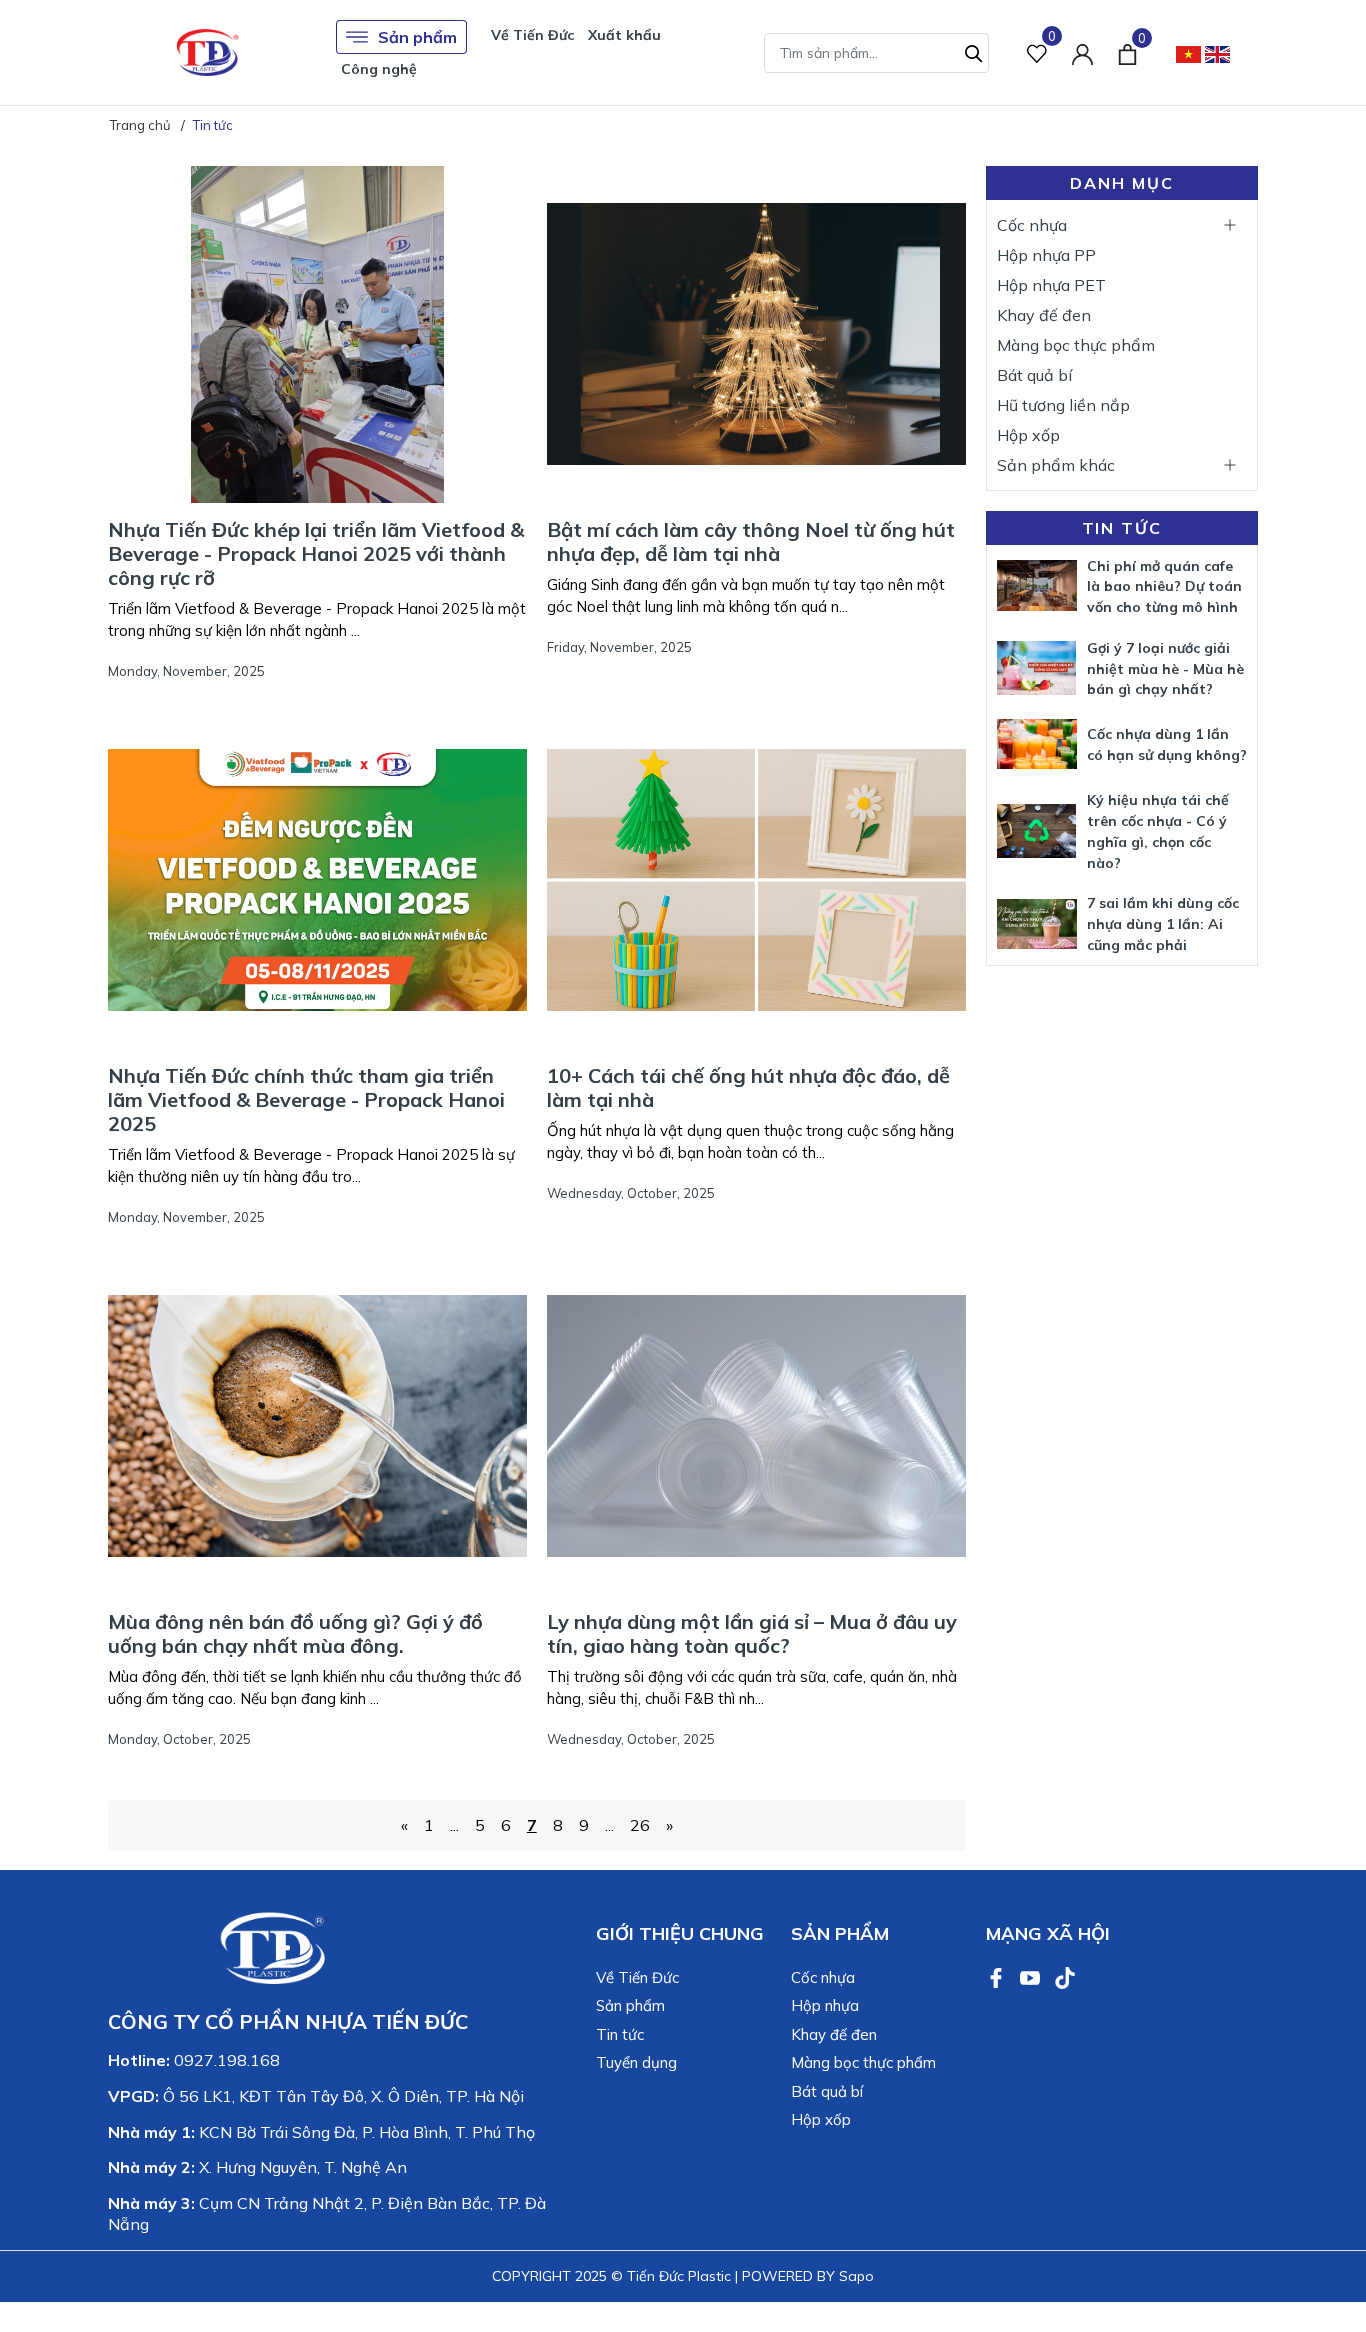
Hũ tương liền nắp (1063, 405)
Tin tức (1122, 528)
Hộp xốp (1028, 435)
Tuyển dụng (636, 2062)
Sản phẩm (417, 37)
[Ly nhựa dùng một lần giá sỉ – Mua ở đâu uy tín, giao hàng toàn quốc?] (756, 1426)
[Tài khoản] (1082, 52)
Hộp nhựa (825, 2005)
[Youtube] (1032, 1976)
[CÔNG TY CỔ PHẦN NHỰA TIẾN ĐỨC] (208, 52)
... (454, 1825)
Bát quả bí (1034, 375)
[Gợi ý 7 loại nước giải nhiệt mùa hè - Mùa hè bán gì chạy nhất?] (1037, 667)
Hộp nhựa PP (1046, 255)
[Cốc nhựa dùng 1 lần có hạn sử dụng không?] (1037, 744)
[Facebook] (998, 1976)
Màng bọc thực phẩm (1076, 345)
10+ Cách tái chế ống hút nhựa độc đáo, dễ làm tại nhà (748, 1087)
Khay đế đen (1044, 315)
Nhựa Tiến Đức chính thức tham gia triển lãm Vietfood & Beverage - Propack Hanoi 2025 (306, 1099)
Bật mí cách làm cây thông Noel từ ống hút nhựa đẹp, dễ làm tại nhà (751, 541)
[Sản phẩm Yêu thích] (1037, 52)
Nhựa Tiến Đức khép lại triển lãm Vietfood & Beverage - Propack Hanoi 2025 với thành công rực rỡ (316, 553)
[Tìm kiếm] (974, 51)
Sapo (856, 2276)
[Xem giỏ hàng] (1127, 52)
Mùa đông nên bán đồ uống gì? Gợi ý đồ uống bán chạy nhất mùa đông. (295, 1633)
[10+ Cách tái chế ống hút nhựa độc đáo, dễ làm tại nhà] (756, 880)
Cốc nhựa (1032, 225)
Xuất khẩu (624, 35)
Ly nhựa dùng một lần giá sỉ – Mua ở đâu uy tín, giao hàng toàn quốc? (752, 1633)
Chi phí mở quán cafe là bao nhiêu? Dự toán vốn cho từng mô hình (1164, 587)
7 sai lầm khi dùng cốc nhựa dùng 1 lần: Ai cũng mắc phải (1163, 924)
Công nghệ (379, 69)
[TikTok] (1065, 1976)
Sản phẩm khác (1056, 465)
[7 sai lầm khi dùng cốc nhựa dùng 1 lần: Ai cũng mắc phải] (1037, 924)
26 (640, 1825)
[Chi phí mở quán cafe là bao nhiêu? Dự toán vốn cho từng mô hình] (1037, 585)
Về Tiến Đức (532, 35)
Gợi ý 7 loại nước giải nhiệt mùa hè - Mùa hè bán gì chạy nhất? (1165, 669)
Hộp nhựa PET (1051, 285)
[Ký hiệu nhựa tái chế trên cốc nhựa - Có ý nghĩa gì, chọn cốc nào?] (1037, 830)
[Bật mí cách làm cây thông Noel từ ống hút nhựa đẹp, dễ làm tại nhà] (756, 334)
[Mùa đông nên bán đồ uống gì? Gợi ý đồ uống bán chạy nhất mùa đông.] (317, 1426)
